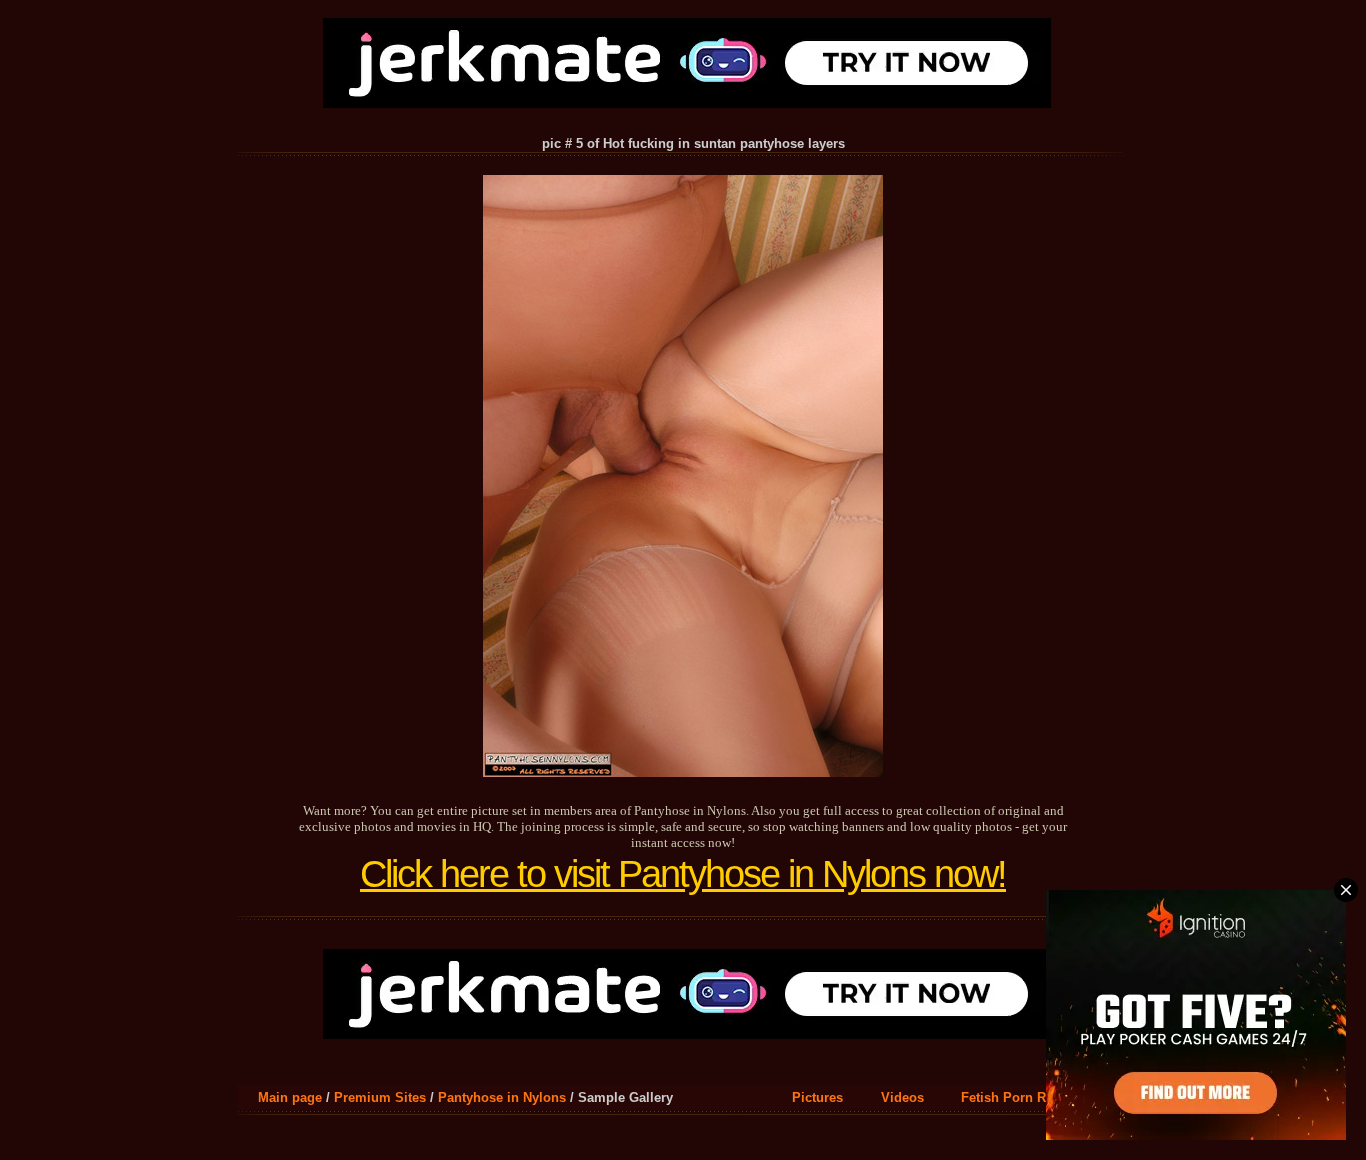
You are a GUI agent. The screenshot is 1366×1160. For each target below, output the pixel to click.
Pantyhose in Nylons (502, 1097)
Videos (902, 1097)
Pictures (817, 1097)
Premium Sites (380, 1097)
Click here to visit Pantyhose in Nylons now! (683, 874)
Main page (290, 1097)
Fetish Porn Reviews (1024, 1097)
